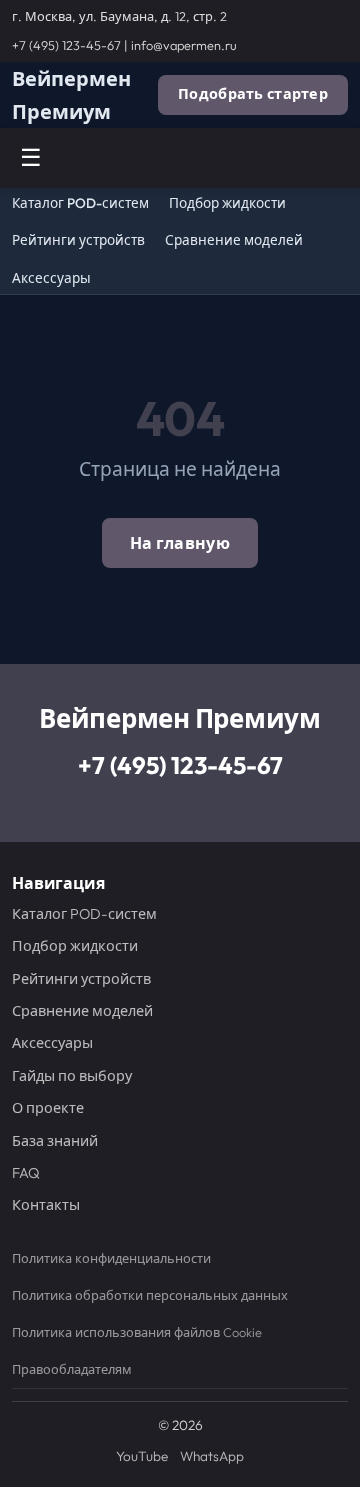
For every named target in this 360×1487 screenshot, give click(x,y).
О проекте (48, 1108)
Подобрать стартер (253, 94)
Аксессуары (51, 278)
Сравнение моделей (234, 240)
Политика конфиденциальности (111, 1258)
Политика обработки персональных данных (150, 1295)
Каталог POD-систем (80, 203)
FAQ (26, 1173)
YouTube (142, 1456)
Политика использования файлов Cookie (137, 1332)
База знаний (55, 1141)
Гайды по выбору (72, 1076)
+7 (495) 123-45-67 (66, 45)
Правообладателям (72, 1369)
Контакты (46, 1205)
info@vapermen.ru (184, 45)
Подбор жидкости (227, 203)
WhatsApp (212, 1456)
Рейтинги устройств (78, 240)
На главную (180, 543)
